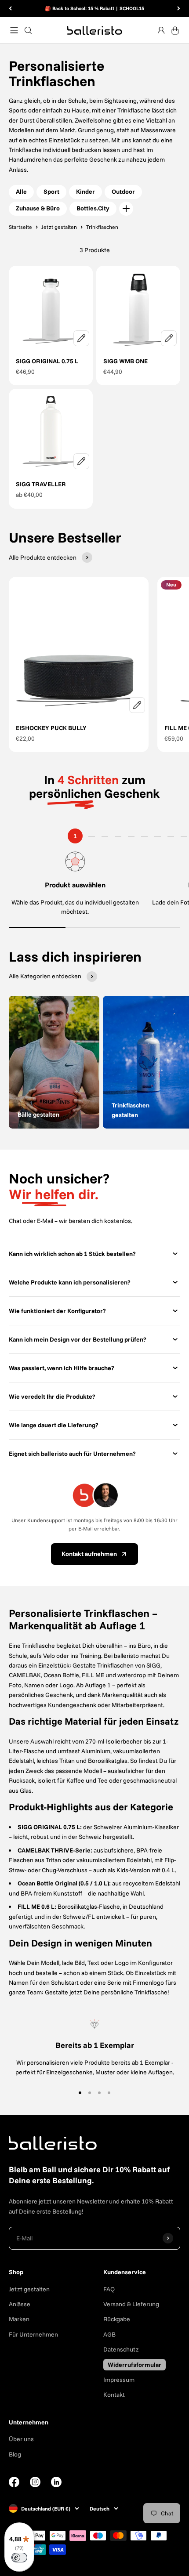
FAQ (109, 2289)
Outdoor (123, 192)
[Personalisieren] (81, 338)
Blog (15, 2454)
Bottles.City (93, 208)
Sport (51, 192)
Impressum (119, 2380)
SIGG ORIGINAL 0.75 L (47, 361)
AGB (109, 2334)
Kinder (85, 192)
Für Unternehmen (33, 2334)
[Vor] (179, 9)
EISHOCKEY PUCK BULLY (51, 728)
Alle (21, 192)
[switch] (19, 2558)
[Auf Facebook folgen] (14, 2485)
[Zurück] (10, 9)
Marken (19, 2319)
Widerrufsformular (134, 2365)
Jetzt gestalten (29, 2289)
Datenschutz (121, 2349)
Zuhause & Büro (38, 208)
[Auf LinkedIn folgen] (56, 2482)
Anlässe (20, 2304)
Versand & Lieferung (131, 2304)
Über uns (21, 2439)
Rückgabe (117, 2319)
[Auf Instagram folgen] (35, 2485)
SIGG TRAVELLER (41, 484)
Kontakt (114, 2395)
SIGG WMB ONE (125, 361)
